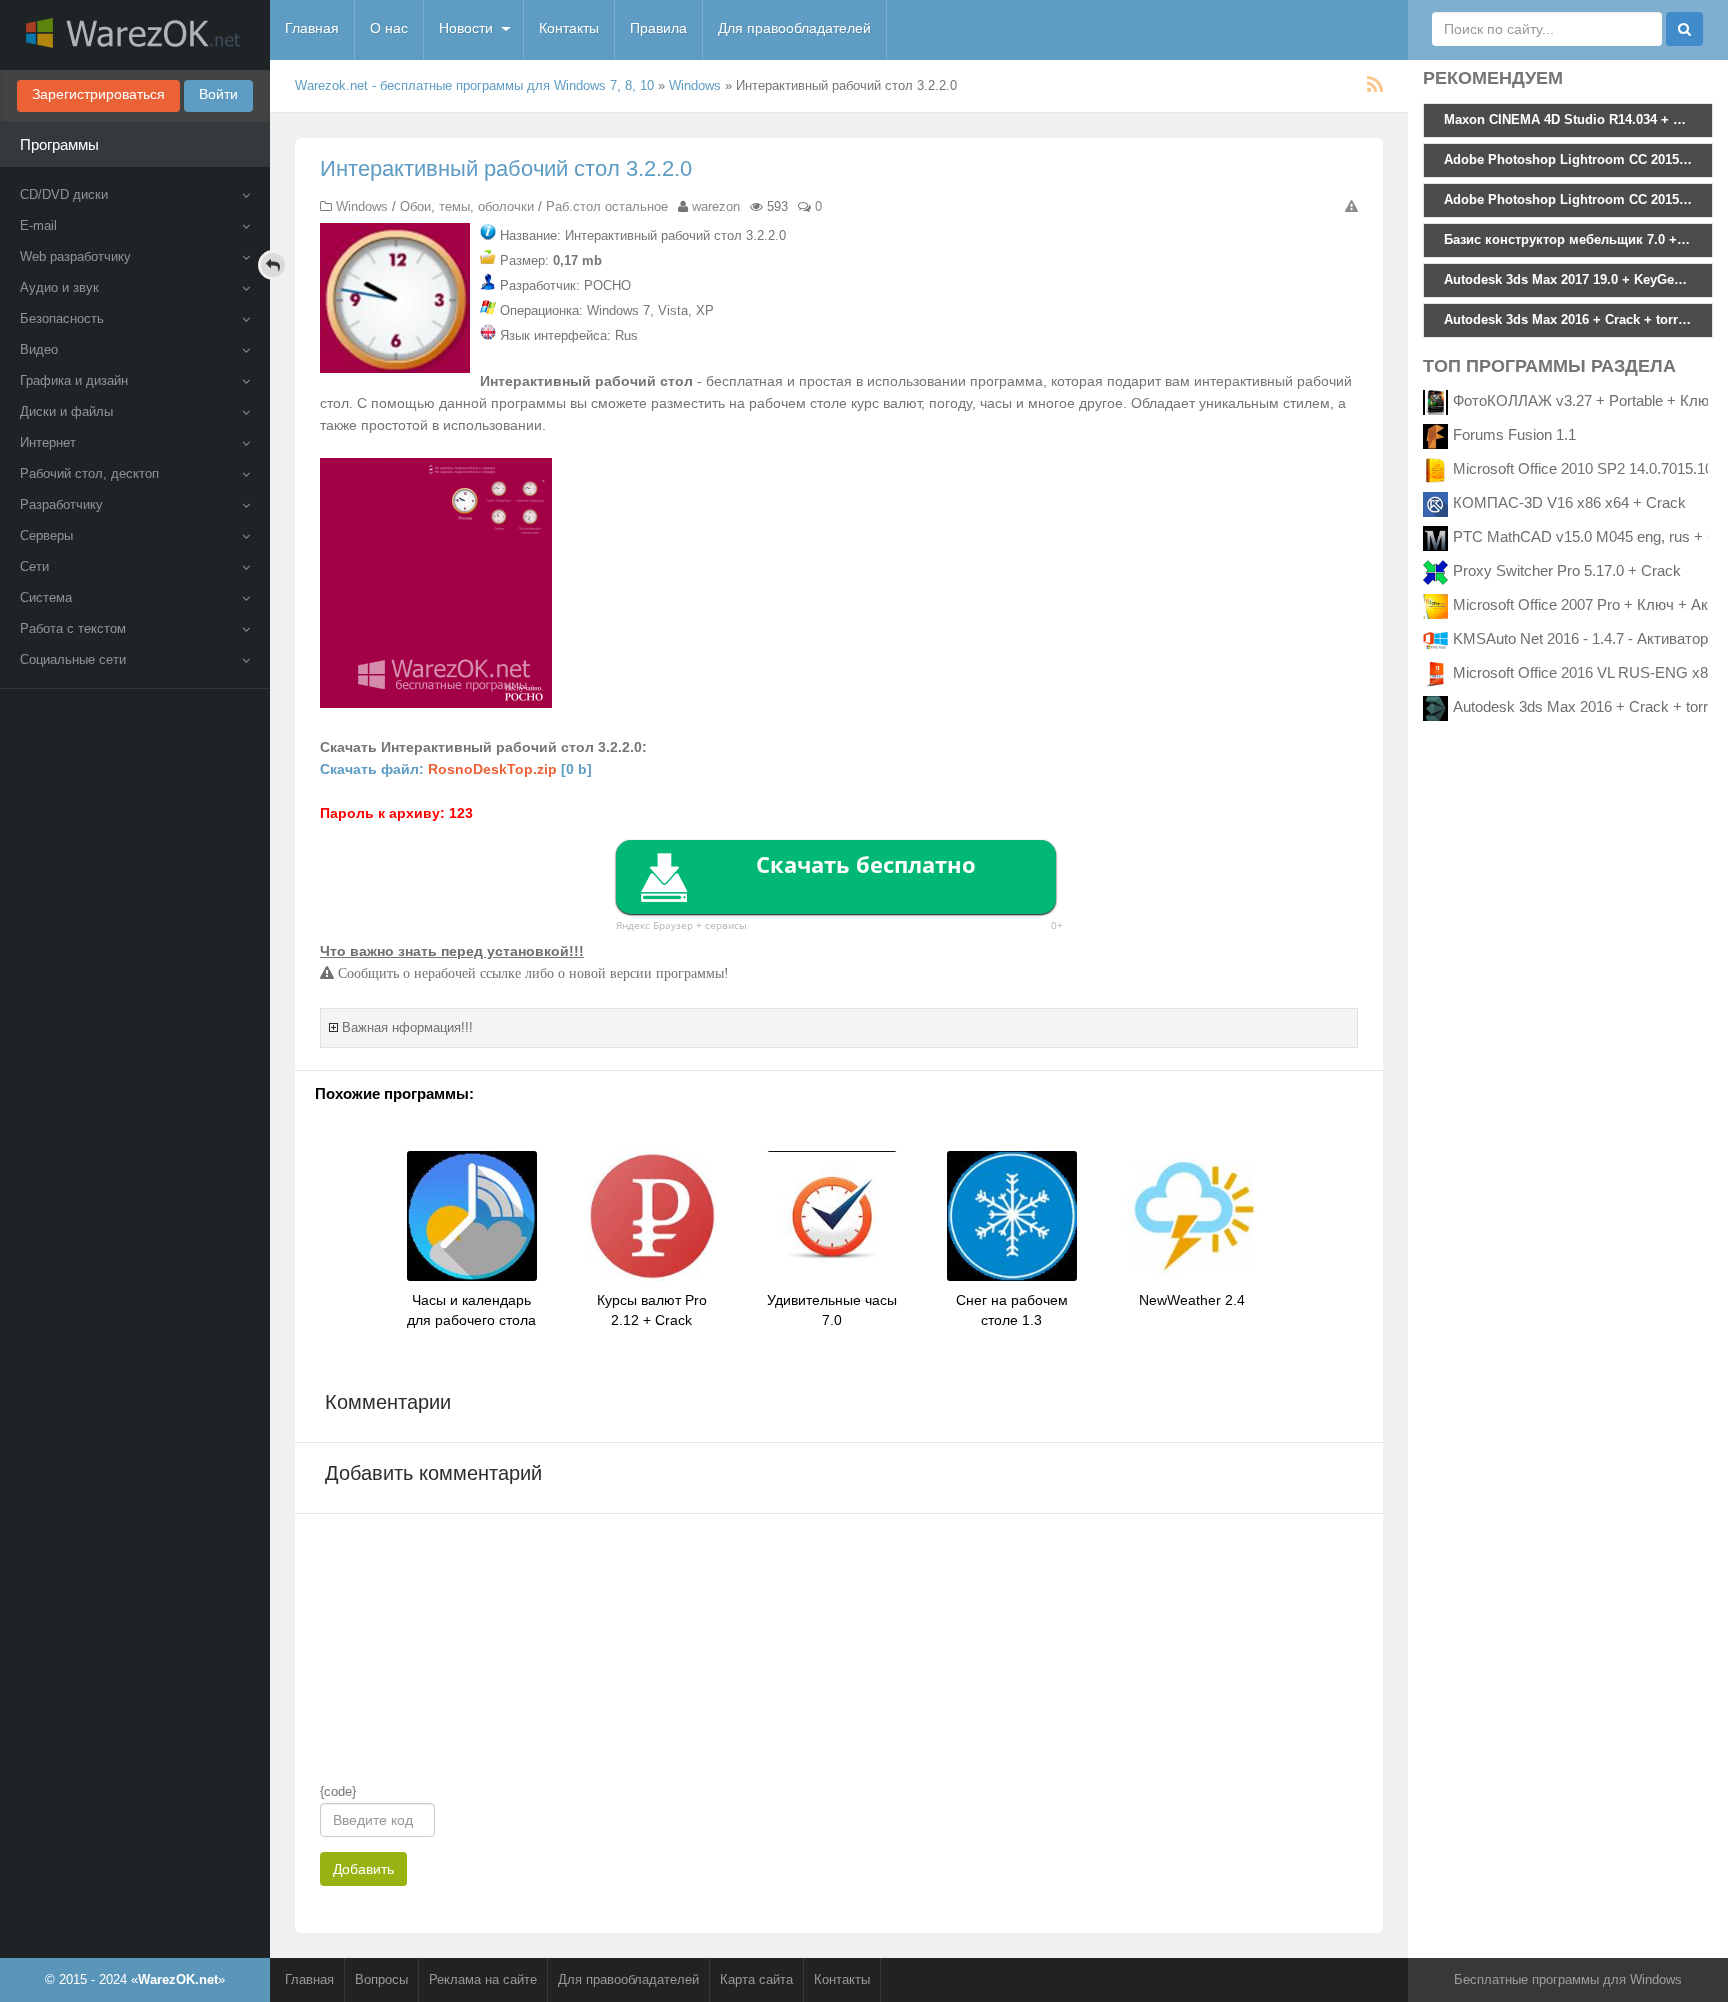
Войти (218, 94)
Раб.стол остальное (607, 206)
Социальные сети (73, 659)
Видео (39, 349)
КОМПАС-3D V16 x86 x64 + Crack (1569, 502)
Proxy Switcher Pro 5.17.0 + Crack (1567, 570)
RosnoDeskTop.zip (492, 769)
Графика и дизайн (74, 380)
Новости (466, 28)
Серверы (46, 535)
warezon (716, 206)
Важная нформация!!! (407, 1027)
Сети (34, 566)
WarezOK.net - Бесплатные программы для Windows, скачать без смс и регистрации (135, 35)
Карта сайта (756, 1979)
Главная (312, 28)
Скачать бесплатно (866, 864)
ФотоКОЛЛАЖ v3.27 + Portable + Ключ (1585, 400)
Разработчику (61, 504)
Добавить (363, 1869)
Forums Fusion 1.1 (1514, 434)
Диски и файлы (66, 411)
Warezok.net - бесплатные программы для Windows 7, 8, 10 (474, 85)
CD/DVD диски (64, 194)
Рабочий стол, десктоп (89, 473)
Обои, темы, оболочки (467, 206)
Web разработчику (75, 256)
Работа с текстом (73, 628)
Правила (658, 28)
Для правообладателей (794, 28)
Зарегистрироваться (98, 94)
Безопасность (62, 318)
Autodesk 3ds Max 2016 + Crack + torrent (1590, 706)
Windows (695, 85)
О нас (389, 28)
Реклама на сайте (483, 1979)
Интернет (48, 442)
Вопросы (381, 1979)
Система (46, 597)
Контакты (569, 28)
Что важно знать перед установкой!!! (452, 951)
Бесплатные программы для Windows (1568, 1979)
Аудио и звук (59, 287)
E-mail (38, 225)
